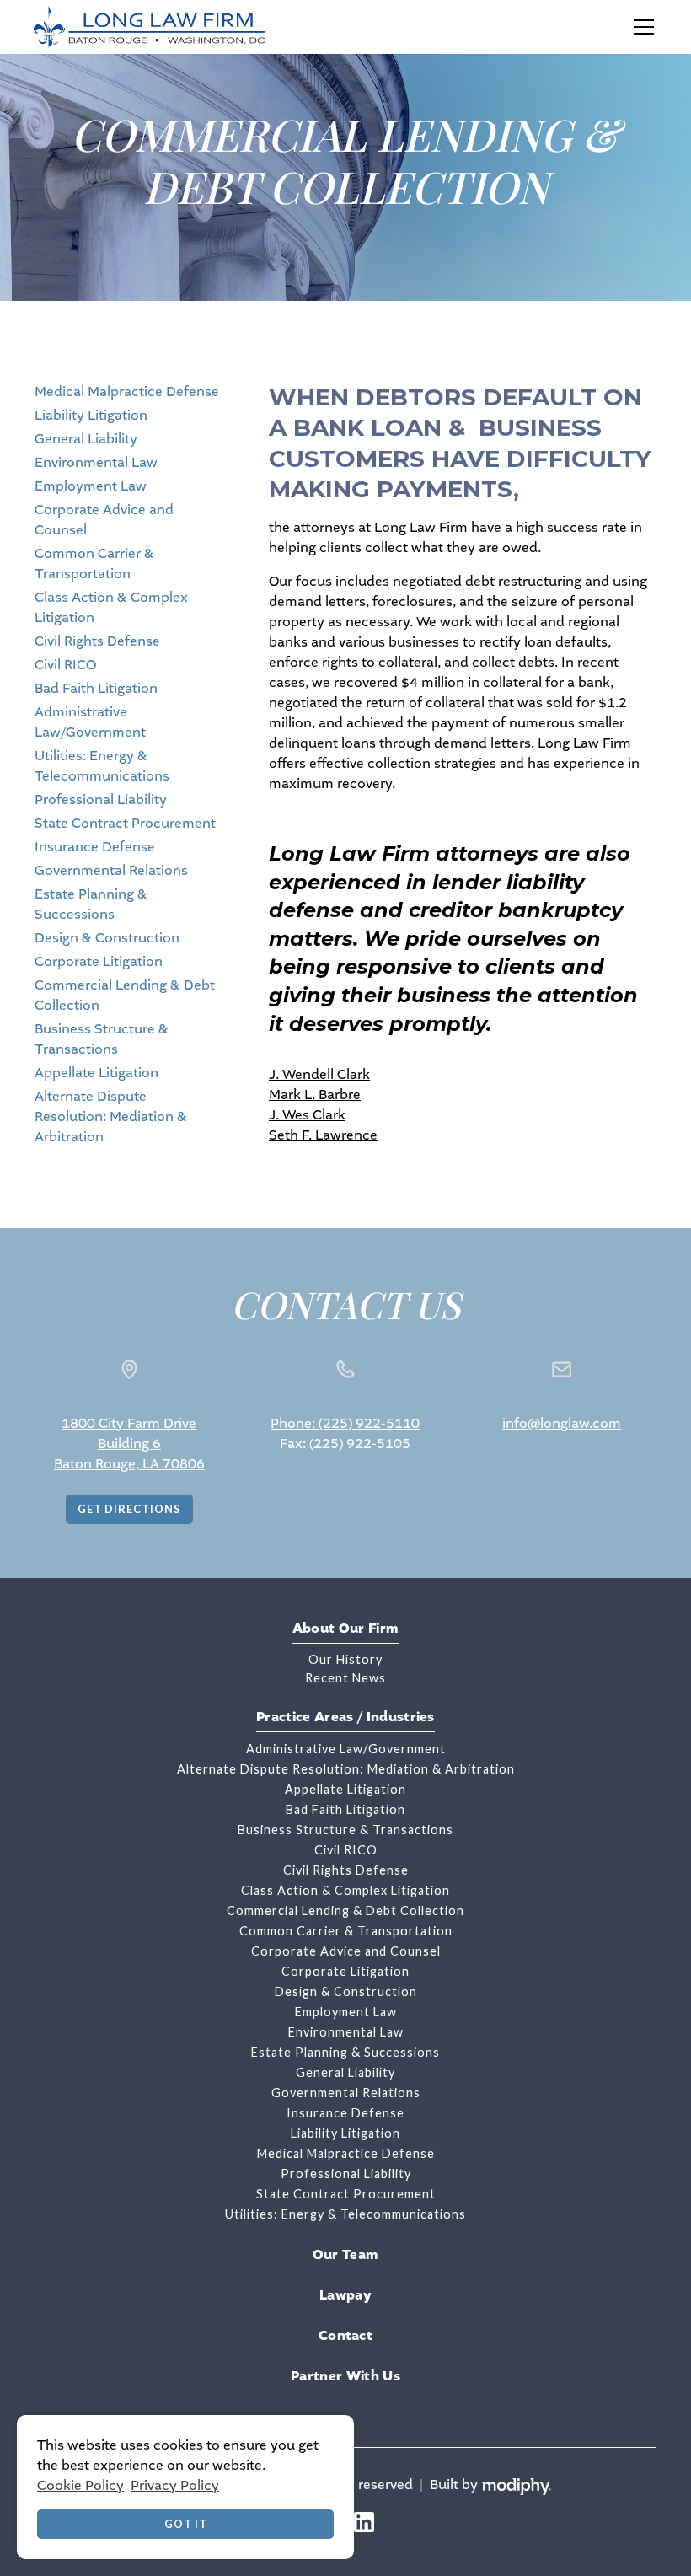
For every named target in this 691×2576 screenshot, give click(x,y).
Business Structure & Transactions (345, 1830)
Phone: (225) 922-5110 (345, 1423)
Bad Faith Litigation (96, 688)
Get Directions (129, 1509)
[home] (150, 27)
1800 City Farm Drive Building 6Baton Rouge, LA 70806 (129, 1444)
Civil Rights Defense (97, 641)
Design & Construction (107, 938)
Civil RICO (65, 665)
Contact (345, 2336)
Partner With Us (345, 2376)
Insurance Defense (95, 847)
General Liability (86, 439)
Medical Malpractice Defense (127, 392)
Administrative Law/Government (346, 1749)
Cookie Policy (80, 2485)
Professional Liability (101, 800)
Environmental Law (96, 462)
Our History (345, 1659)
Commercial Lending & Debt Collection (345, 1911)
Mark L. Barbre (315, 1095)
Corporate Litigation (99, 961)
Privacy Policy (175, 2485)
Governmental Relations (111, 870)
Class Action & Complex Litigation (345, 1890)
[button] (640, 27)
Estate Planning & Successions (345, 2052)
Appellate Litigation (96, 1073)
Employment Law (91, 486)
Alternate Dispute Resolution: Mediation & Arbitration (111, 1116)
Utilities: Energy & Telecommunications (345, 2214)
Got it (186, 2524)
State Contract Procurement (125, 823)
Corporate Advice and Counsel (346, 1951)
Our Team (346, 2255)
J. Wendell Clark (319, 1074)
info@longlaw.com (562, 1423)
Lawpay (345, 2295)
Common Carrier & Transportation (346, 1931)
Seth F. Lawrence (323, 1135)
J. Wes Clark (307, 1115)
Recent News (345, 1678)
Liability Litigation (91, 415)
